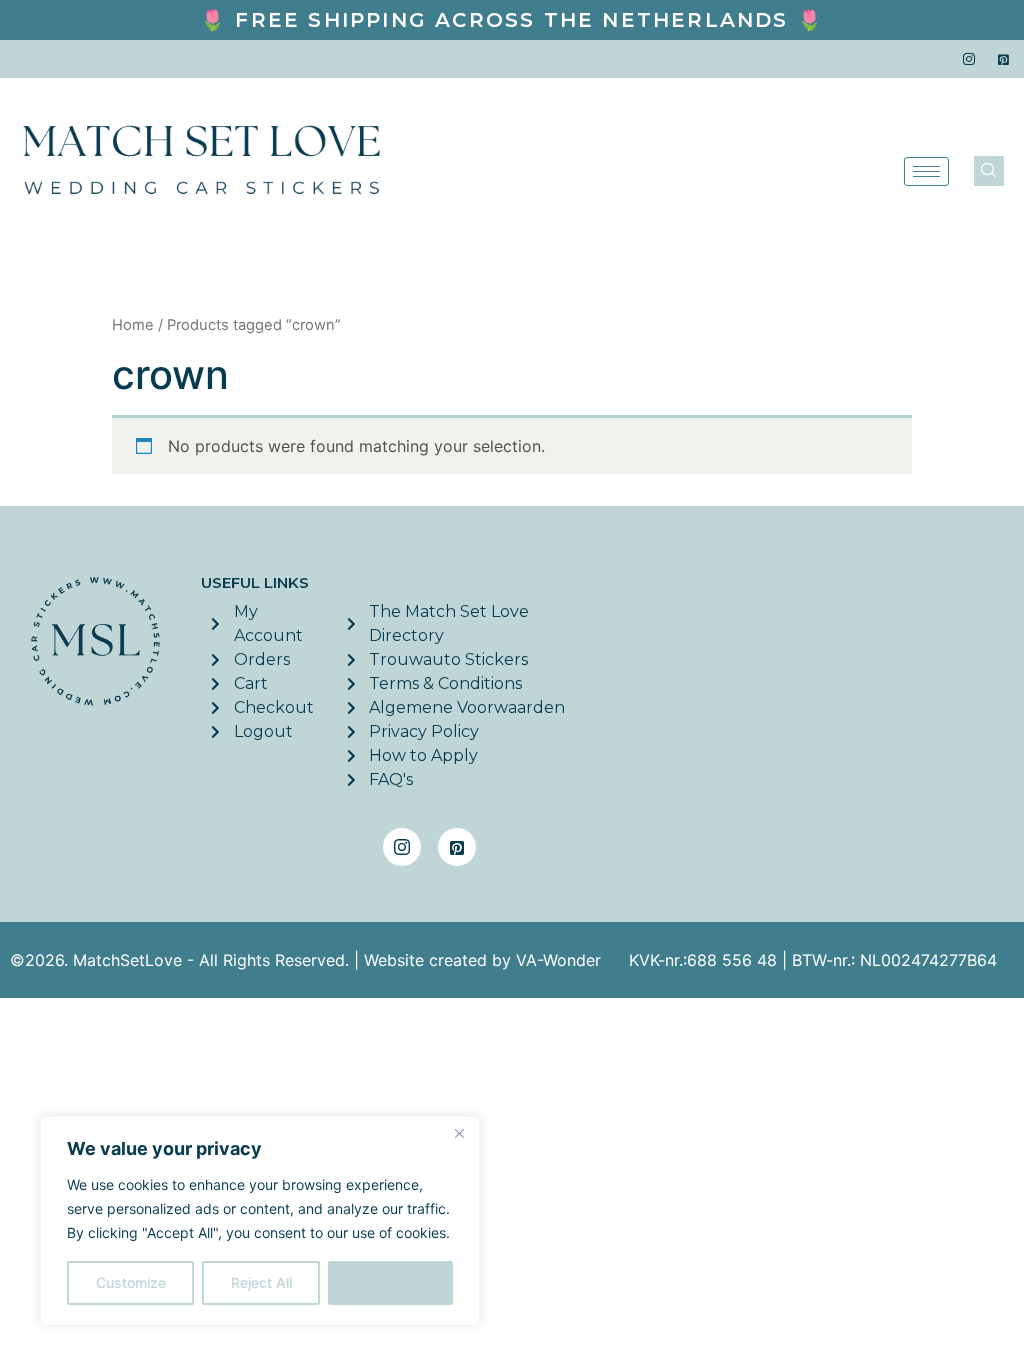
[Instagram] (969, 59)
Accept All (391, 1282)
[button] (989, 171)
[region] (260, 1221)
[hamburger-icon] (926, 171)
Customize (131, 1282)
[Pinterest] (1004, 59)
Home (133, 325)
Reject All (261, 1282)
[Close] (459, 1133)
